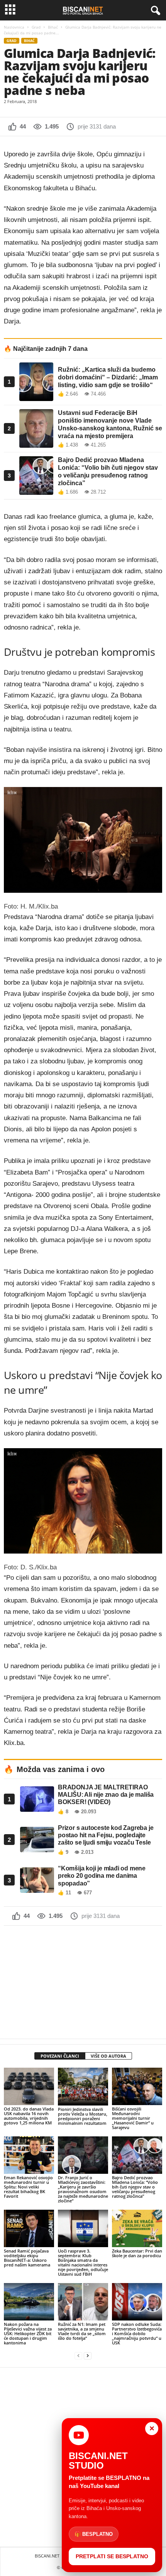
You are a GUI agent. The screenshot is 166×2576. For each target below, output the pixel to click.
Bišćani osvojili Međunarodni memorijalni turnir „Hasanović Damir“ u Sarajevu (133, 2118)
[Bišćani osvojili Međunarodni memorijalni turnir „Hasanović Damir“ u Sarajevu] (137, 2086)
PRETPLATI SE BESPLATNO (112, 2556)
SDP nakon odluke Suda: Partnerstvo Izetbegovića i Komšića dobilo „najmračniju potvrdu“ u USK (137, 2333)
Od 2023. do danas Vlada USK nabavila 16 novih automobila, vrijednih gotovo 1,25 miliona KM (29, 2116)
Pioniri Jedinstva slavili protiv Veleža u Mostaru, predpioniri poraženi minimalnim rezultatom (83, 2116)
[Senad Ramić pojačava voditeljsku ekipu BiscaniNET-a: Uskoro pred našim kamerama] (29, 2228)
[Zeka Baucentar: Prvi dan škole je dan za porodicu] (137, 2228)
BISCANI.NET (47, 2556)
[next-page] (88, 2356)
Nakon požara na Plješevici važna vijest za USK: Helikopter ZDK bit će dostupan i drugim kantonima (28, 2333)
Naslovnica (14, 27)
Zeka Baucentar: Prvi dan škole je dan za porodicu (137, 2253)
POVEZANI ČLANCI (60, 2056)
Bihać (53, 27)
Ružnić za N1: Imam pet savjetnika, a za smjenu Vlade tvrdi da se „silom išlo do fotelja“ (82, 2331)
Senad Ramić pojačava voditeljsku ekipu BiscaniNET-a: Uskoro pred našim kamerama (27, 2258)
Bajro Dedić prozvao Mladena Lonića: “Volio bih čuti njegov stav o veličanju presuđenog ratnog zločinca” (135, 2187)
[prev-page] (78, 2356)
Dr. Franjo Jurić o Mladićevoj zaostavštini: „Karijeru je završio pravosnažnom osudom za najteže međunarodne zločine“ (83, 2189)
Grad (36, 27)
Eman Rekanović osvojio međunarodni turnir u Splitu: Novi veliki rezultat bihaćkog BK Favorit (28, 2187)
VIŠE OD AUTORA (108, 2056)
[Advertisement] (83, 1982)
